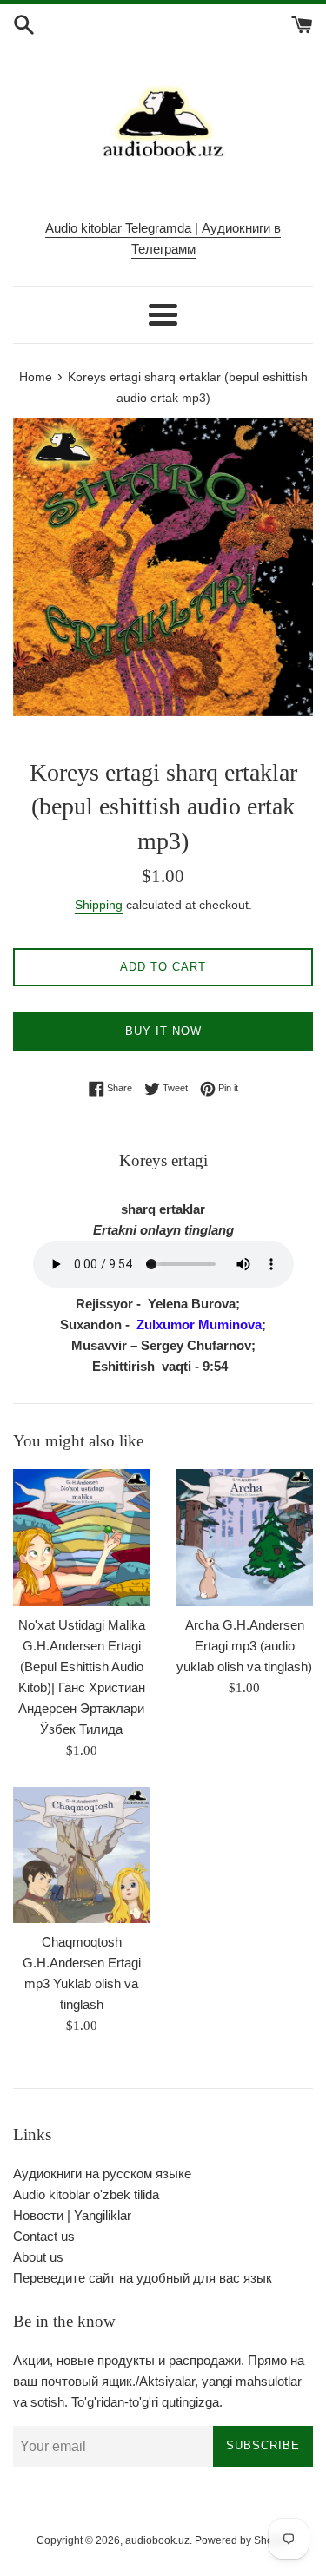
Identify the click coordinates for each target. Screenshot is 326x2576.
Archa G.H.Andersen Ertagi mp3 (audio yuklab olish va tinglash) (244, 1646)
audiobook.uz (157, 2540)
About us (38, 2257)
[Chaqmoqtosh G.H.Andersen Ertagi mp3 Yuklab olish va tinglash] (82, 1855)
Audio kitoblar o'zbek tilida (86, 2194)
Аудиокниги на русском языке (102, 2174)
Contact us (44, 2236)
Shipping (99, 905)
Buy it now (163, 1031)
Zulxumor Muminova (199, 1324)
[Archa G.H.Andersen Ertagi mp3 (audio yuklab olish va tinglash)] (245, 1538)
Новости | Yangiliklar (72, 2215)
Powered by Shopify (242, 2540)
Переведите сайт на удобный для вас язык (143, 2278)
